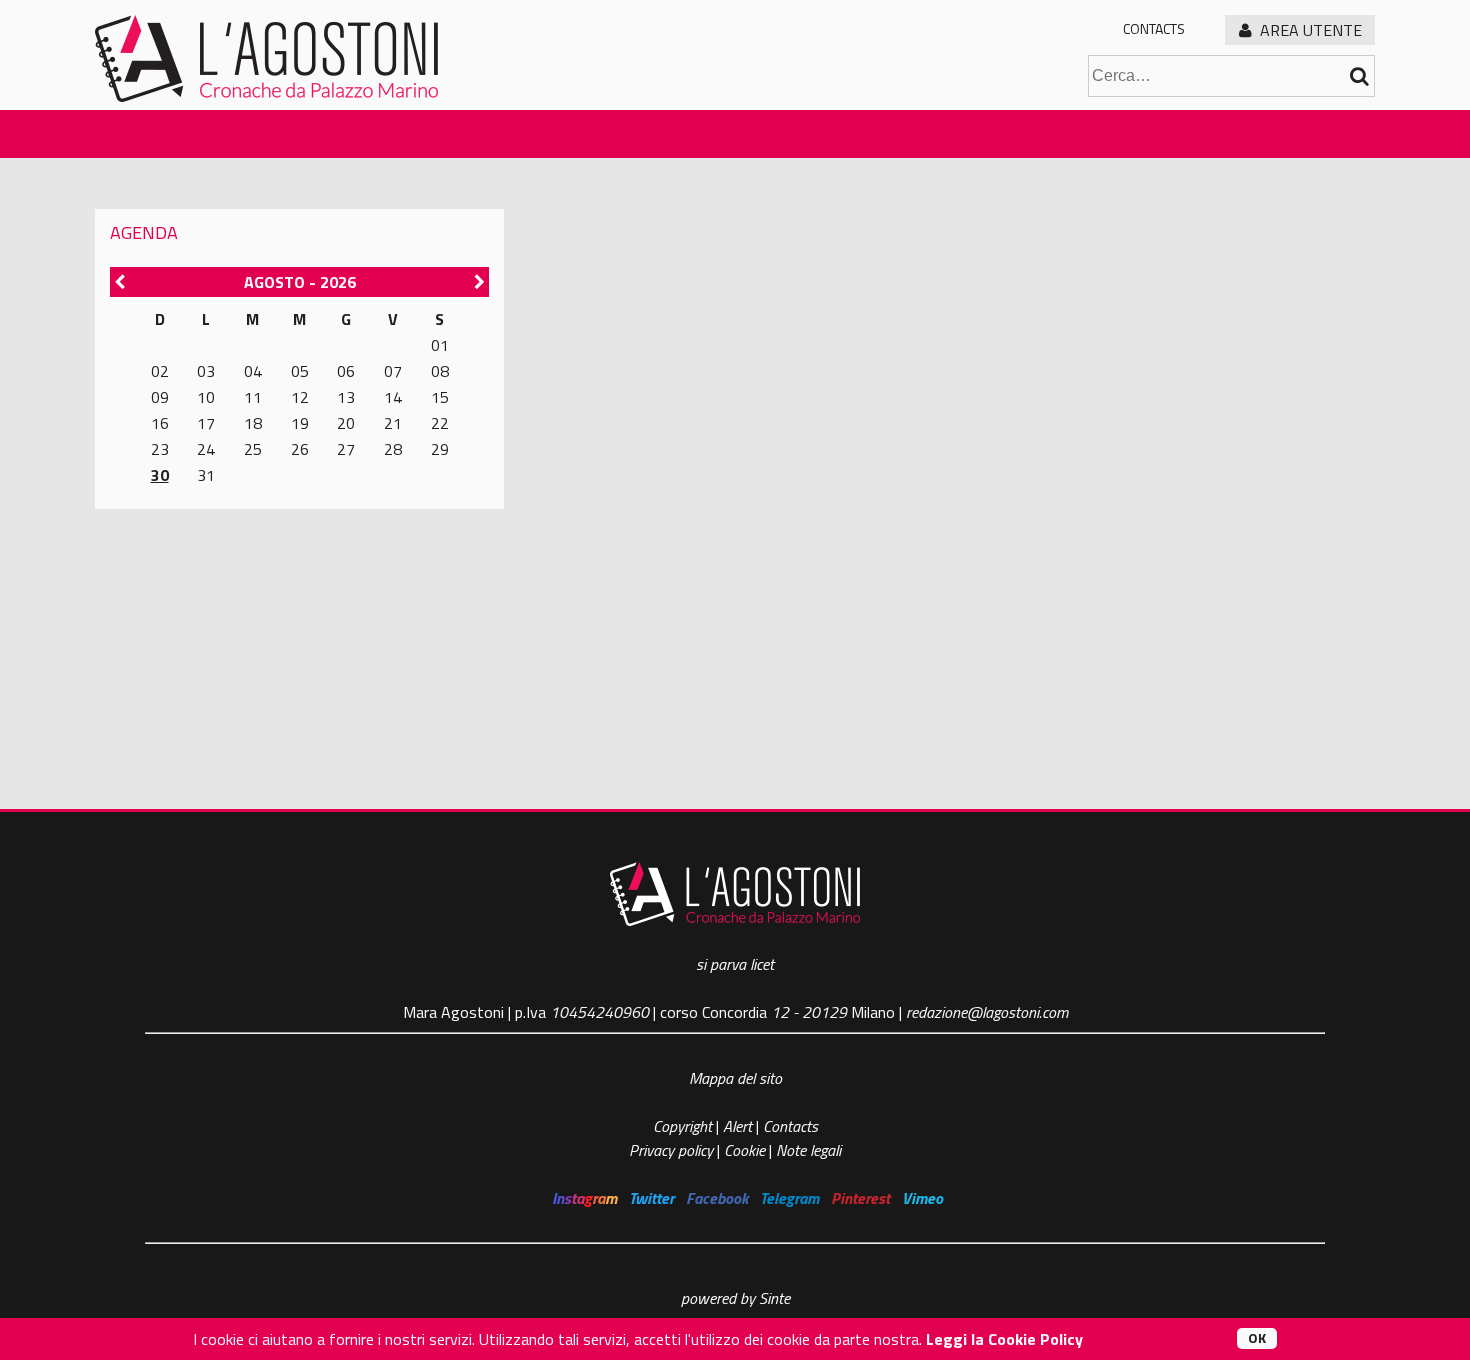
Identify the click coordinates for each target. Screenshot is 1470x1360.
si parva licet (735, 964)
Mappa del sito (735, 1078)
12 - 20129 (809, 1012)
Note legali (808, 1150)
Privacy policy (671, 1150)
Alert (737, 1126)
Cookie (744, 1150)
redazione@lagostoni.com (987, 1012)
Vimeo (922, 1198)
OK (1257, 1338)
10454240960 (599, 1012)
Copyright (684, 1126)
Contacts (1154, 28)
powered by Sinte (735, 1298)
